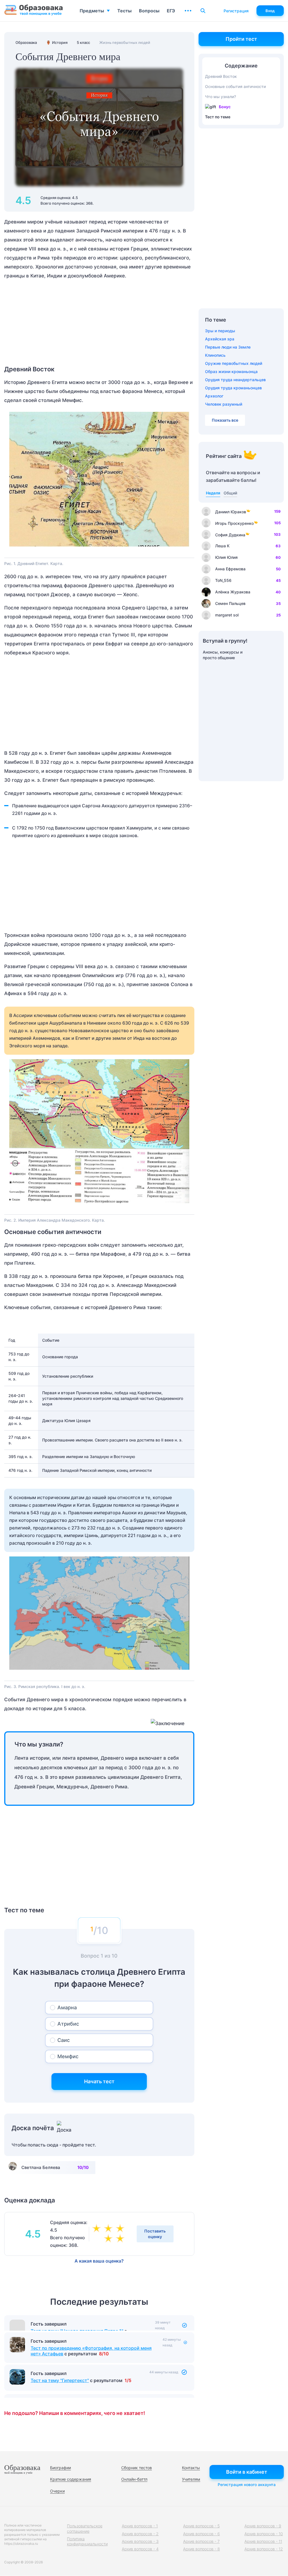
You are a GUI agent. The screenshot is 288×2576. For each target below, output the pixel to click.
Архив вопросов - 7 (201, 2541)
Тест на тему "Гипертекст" (60, 2396)
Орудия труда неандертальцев (235, 380)
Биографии (60, 2468)
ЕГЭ (171, 11)
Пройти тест (241, 39)
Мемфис (68, 2056)
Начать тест (99, 2081)
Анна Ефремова (230, 569)
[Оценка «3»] (98, 2229)
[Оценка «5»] (121, 2229)
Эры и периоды (220, 331)
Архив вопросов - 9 (263, 2526)
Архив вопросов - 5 (201, 2526)
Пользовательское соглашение (85, 2528)
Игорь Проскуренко (234, 523)
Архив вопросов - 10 (264, 2534)
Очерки (57, 2491)
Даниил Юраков (231, 512)
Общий (230, 493)
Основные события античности (235, 86)
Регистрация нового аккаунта (247, 2485)
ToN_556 (223, 580)
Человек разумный (224, 404)
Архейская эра (220, 339)
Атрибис (68, 2024)
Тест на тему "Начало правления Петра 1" (77, 2331)
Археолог (214, 396)
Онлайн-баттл (134, 2479)
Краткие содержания (71, 2479)
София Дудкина (230, 535)
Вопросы (149, 11)
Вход (270, 11)
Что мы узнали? (220, 97)
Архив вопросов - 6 (202, 2534)
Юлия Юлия (226, 557)
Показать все (225, 420)
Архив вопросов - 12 (264, 2549)
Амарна (67, 2007)
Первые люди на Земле (228, 347)
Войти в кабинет (247, 2472)
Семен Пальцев (230, 603)
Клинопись (215, 355)
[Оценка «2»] (121, 2239)
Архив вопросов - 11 (263, 2541)
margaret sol (227, 615)
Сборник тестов (137, 2468)
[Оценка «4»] (109, 2229)
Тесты (124, 11)
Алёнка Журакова (233, 592)
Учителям (191, 2479)
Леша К (222, 546)
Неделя (213, 493)
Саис (64, 2040)
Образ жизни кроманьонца (231, 371)
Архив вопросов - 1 (140, 2526)
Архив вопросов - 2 (140, 2534)
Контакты (191, 2468)
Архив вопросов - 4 (140, 2549)
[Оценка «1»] (109, 2239)
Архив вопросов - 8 (202, 2549)
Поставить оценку (155, 2234)
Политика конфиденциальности (87, 2541)
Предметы (92, 11)
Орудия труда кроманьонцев (233, 388)
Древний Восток (221, 76)
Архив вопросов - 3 (140, 2541)
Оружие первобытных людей (234, 363)
